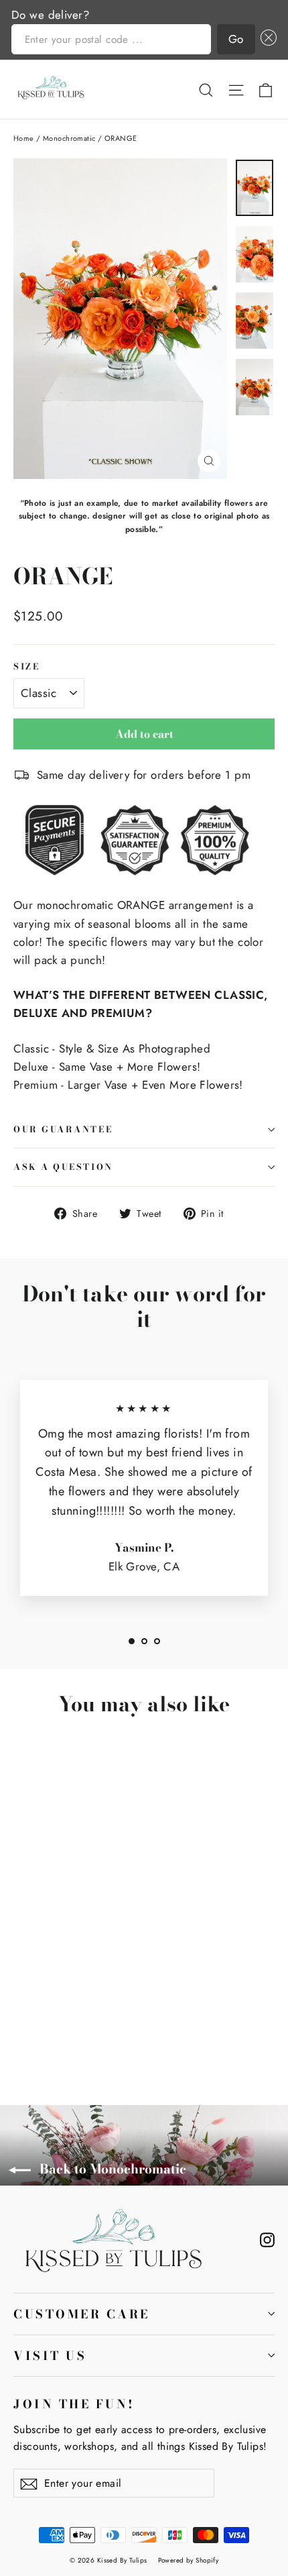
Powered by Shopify (189, 2560)
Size (26, 666)
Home (24, 138)
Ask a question (63, 1167)
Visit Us (50, 2356)
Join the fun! (74, 2403)
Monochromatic (69, 138)
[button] (266, 39)
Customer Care (82, 2314)
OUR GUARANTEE (63, 1129)
